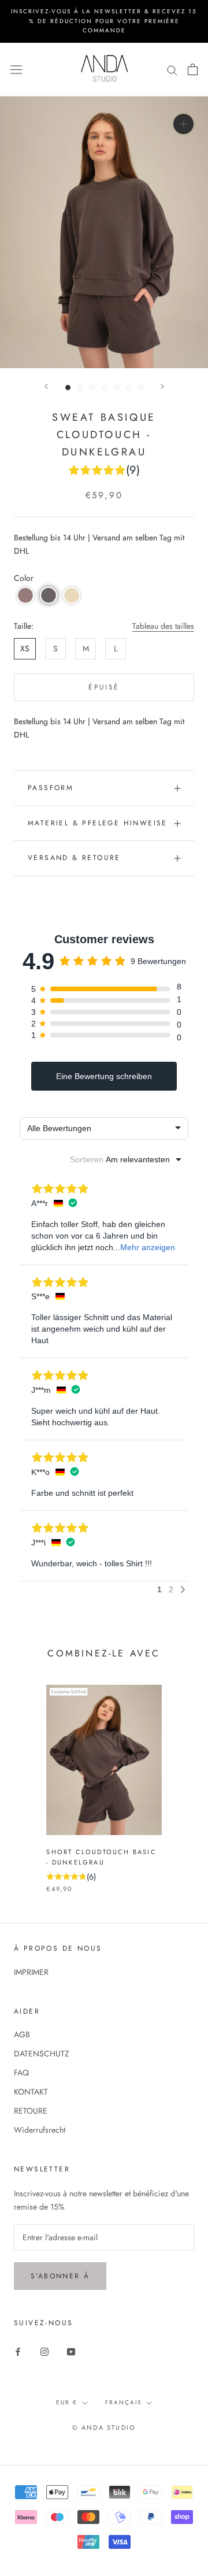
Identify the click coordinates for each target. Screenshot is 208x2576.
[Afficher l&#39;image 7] (141, 388)
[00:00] (104, 233)
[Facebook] (18, 2351)
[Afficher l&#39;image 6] (129, 388)
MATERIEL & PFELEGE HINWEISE (98, 823)
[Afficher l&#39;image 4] (104, 388)
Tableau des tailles (163, 626)
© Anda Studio (104, 2427)
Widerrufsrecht (40, 2130)
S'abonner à (60, 2276)
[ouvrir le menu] (16, 69)
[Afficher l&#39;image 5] (116, 388)
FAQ (21, 2073)
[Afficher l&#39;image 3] (92, 388)
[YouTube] (71, 2351)
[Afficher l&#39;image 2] (80, 388)
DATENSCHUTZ (42, 2054)
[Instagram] (44, 2351)
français (123, 2402)
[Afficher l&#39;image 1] (68, 388)
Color (24, 578)
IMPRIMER (31, 1972)
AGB (22, 2034)
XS (25, 648)
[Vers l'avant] (162, 386)
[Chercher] (172, 69)
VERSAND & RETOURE (74, 858)
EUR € (67, 2402)
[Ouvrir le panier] (193, 69)
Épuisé (104, 687)
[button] (25, 595)
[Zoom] (183, 123)
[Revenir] (46, 386)
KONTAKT (31, 2092)
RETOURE (31, 2111)
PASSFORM (51, 788)
